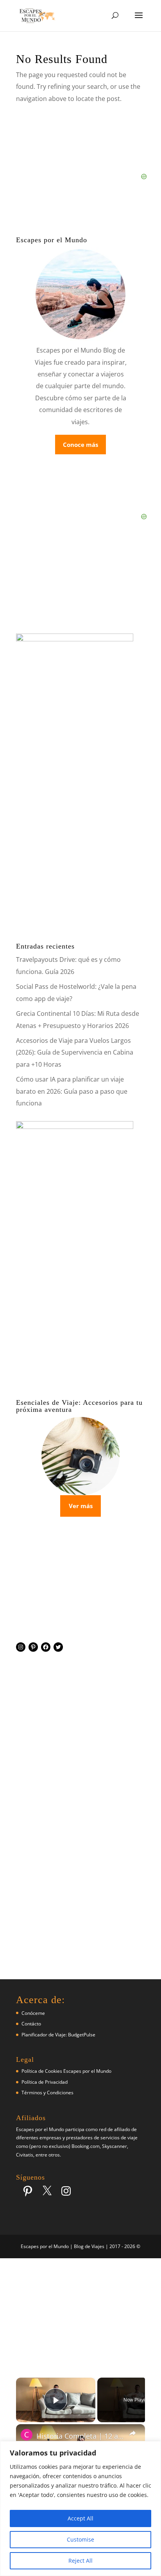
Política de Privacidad (45, 2082)
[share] (132, 2433)
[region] (80, 2508)
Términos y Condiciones (47, 2093)
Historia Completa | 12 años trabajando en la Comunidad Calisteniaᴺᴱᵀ (80, 2436)
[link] (27, 2435)
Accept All (80, 2518)
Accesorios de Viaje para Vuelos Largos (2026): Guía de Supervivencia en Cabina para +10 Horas (75, 1052)
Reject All (80, 2561)
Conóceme (33, 2013)
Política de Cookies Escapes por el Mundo (66, 2071)
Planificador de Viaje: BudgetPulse (58, 2035)
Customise (80, 2539)
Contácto (31, 2024)
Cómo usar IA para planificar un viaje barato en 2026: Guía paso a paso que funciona (72, 1091)
